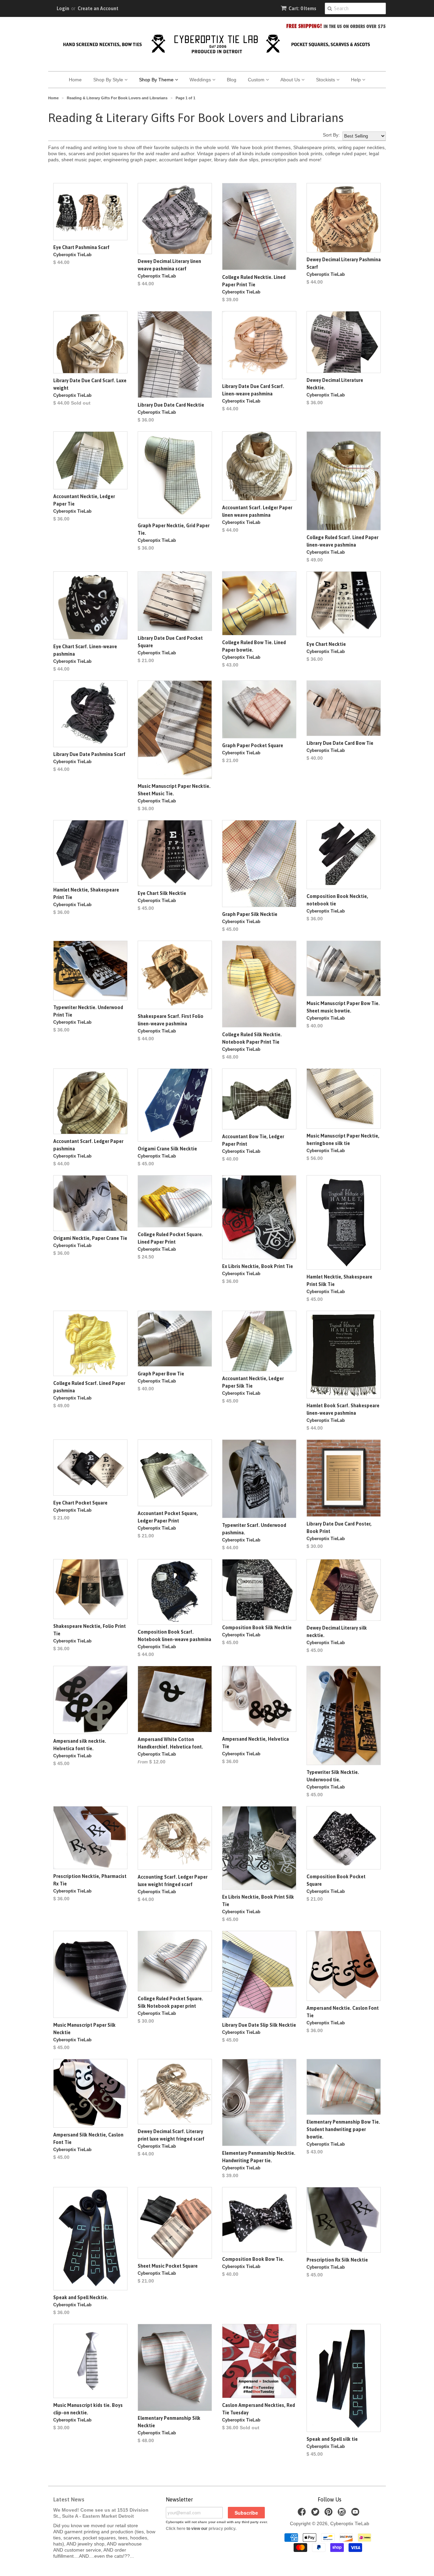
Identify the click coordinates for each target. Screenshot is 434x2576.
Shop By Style (109, 80)
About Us (291, 80)
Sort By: (331, 135)
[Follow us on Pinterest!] (330, 2514)
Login (63, 8)
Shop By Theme (157, 80)
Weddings (201, 80)
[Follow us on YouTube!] (356, 2514)
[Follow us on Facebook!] (303, 2514)
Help (357, 80)
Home (75, 80)
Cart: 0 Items (302, 8)
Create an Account (98, 8)
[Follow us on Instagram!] (343, 2514)
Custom (257, 80)
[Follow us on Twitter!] (316, 2514)
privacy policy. (222, 2529)
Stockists (326, 80)
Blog (232, 80)
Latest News (69, 2499)
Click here (176, 2529)
